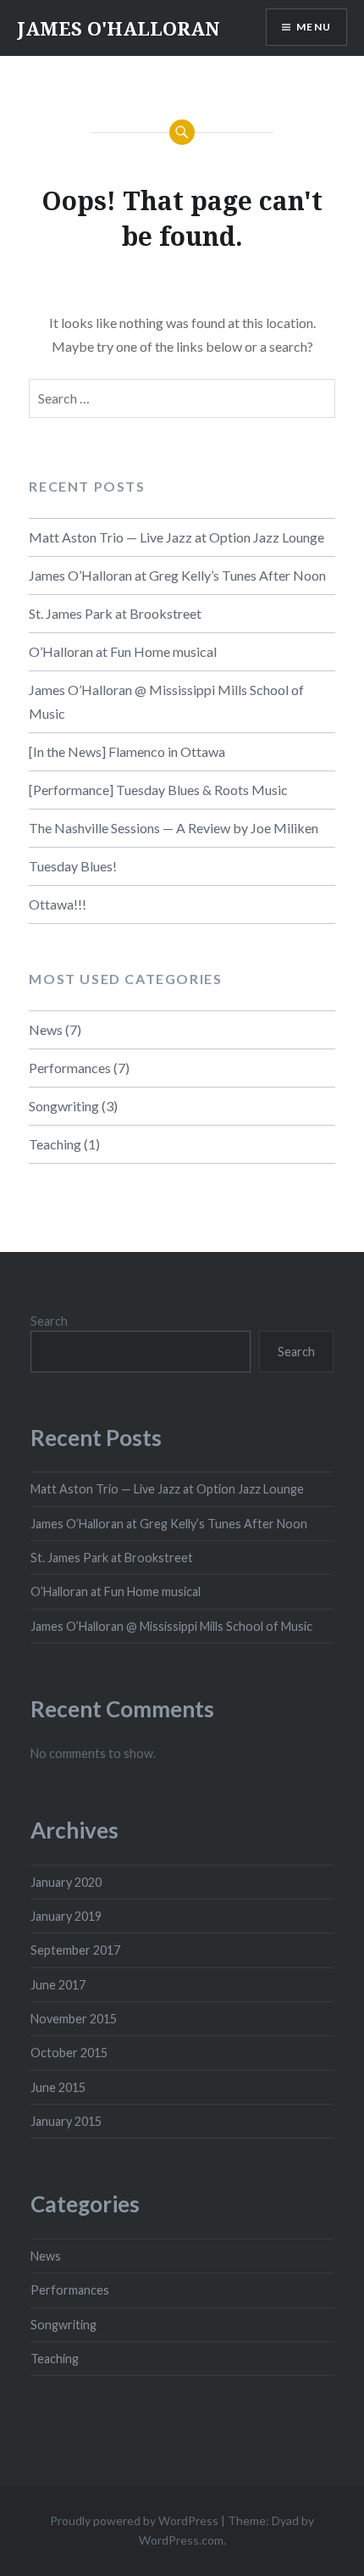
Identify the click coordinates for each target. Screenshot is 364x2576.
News (46, 1029)
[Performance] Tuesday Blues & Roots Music (158, 790)
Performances (70, 1068)
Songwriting (64, 1106)
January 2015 (66, 2121)
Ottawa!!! (58, 904)
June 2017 (58, 1985)
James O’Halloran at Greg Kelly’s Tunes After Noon (177, 575)
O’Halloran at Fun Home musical (123, 651)
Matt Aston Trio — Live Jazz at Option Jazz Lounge (176, 537)
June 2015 (58, 2087)
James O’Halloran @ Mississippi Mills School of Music (166, 701)
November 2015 (74, 2019)
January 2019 (66, 1916)
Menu (314, 27)
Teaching (55, 1144)
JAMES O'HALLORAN (119, 28)
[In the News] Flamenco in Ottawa (127, 751)
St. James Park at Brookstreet (115, 613)
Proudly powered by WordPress (134, 2520)
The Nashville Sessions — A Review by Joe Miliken (174, 828)
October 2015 (69, 2053)
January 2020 (66, 1882)
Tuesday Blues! (73, 866)
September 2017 (75, 1950)
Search (49, 1321)
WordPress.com (181, 2540)
